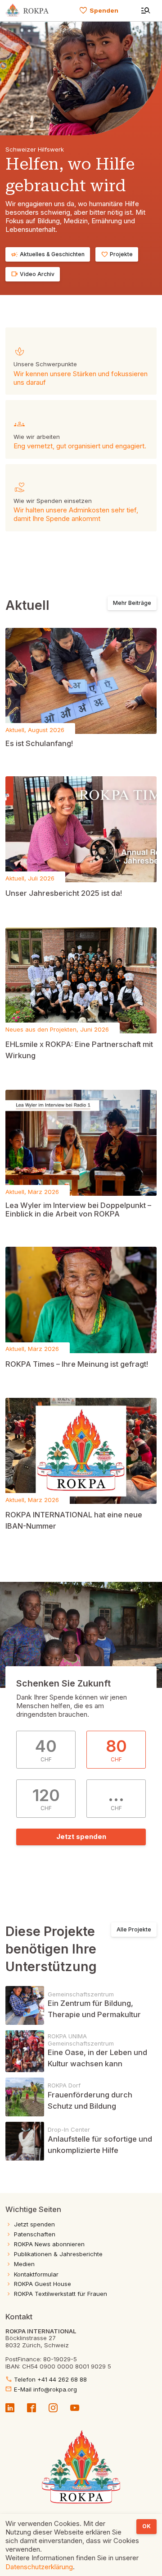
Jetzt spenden (81, 1836)
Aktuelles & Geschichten (48, 254)
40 (46, 1749)
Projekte (117, 254)
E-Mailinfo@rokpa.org (41, 2389)
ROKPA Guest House (43, 2284)
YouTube (75, 2407)
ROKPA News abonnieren (49, 2244)
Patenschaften (35, 2234)
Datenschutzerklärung (39, 2567)
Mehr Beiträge (132, 603)
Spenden (99, 10)
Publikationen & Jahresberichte (58, 2254)
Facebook (31, 2407)
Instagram (53, 2407)
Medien (24, 2264)
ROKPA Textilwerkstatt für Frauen (61, 2294)
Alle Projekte (134, 1929)
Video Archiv (33, 274)
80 (116, 1749)
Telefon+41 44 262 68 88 (46, 2380)
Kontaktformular (36, 2274)
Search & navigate (146, 11)
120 (46, 1799)
